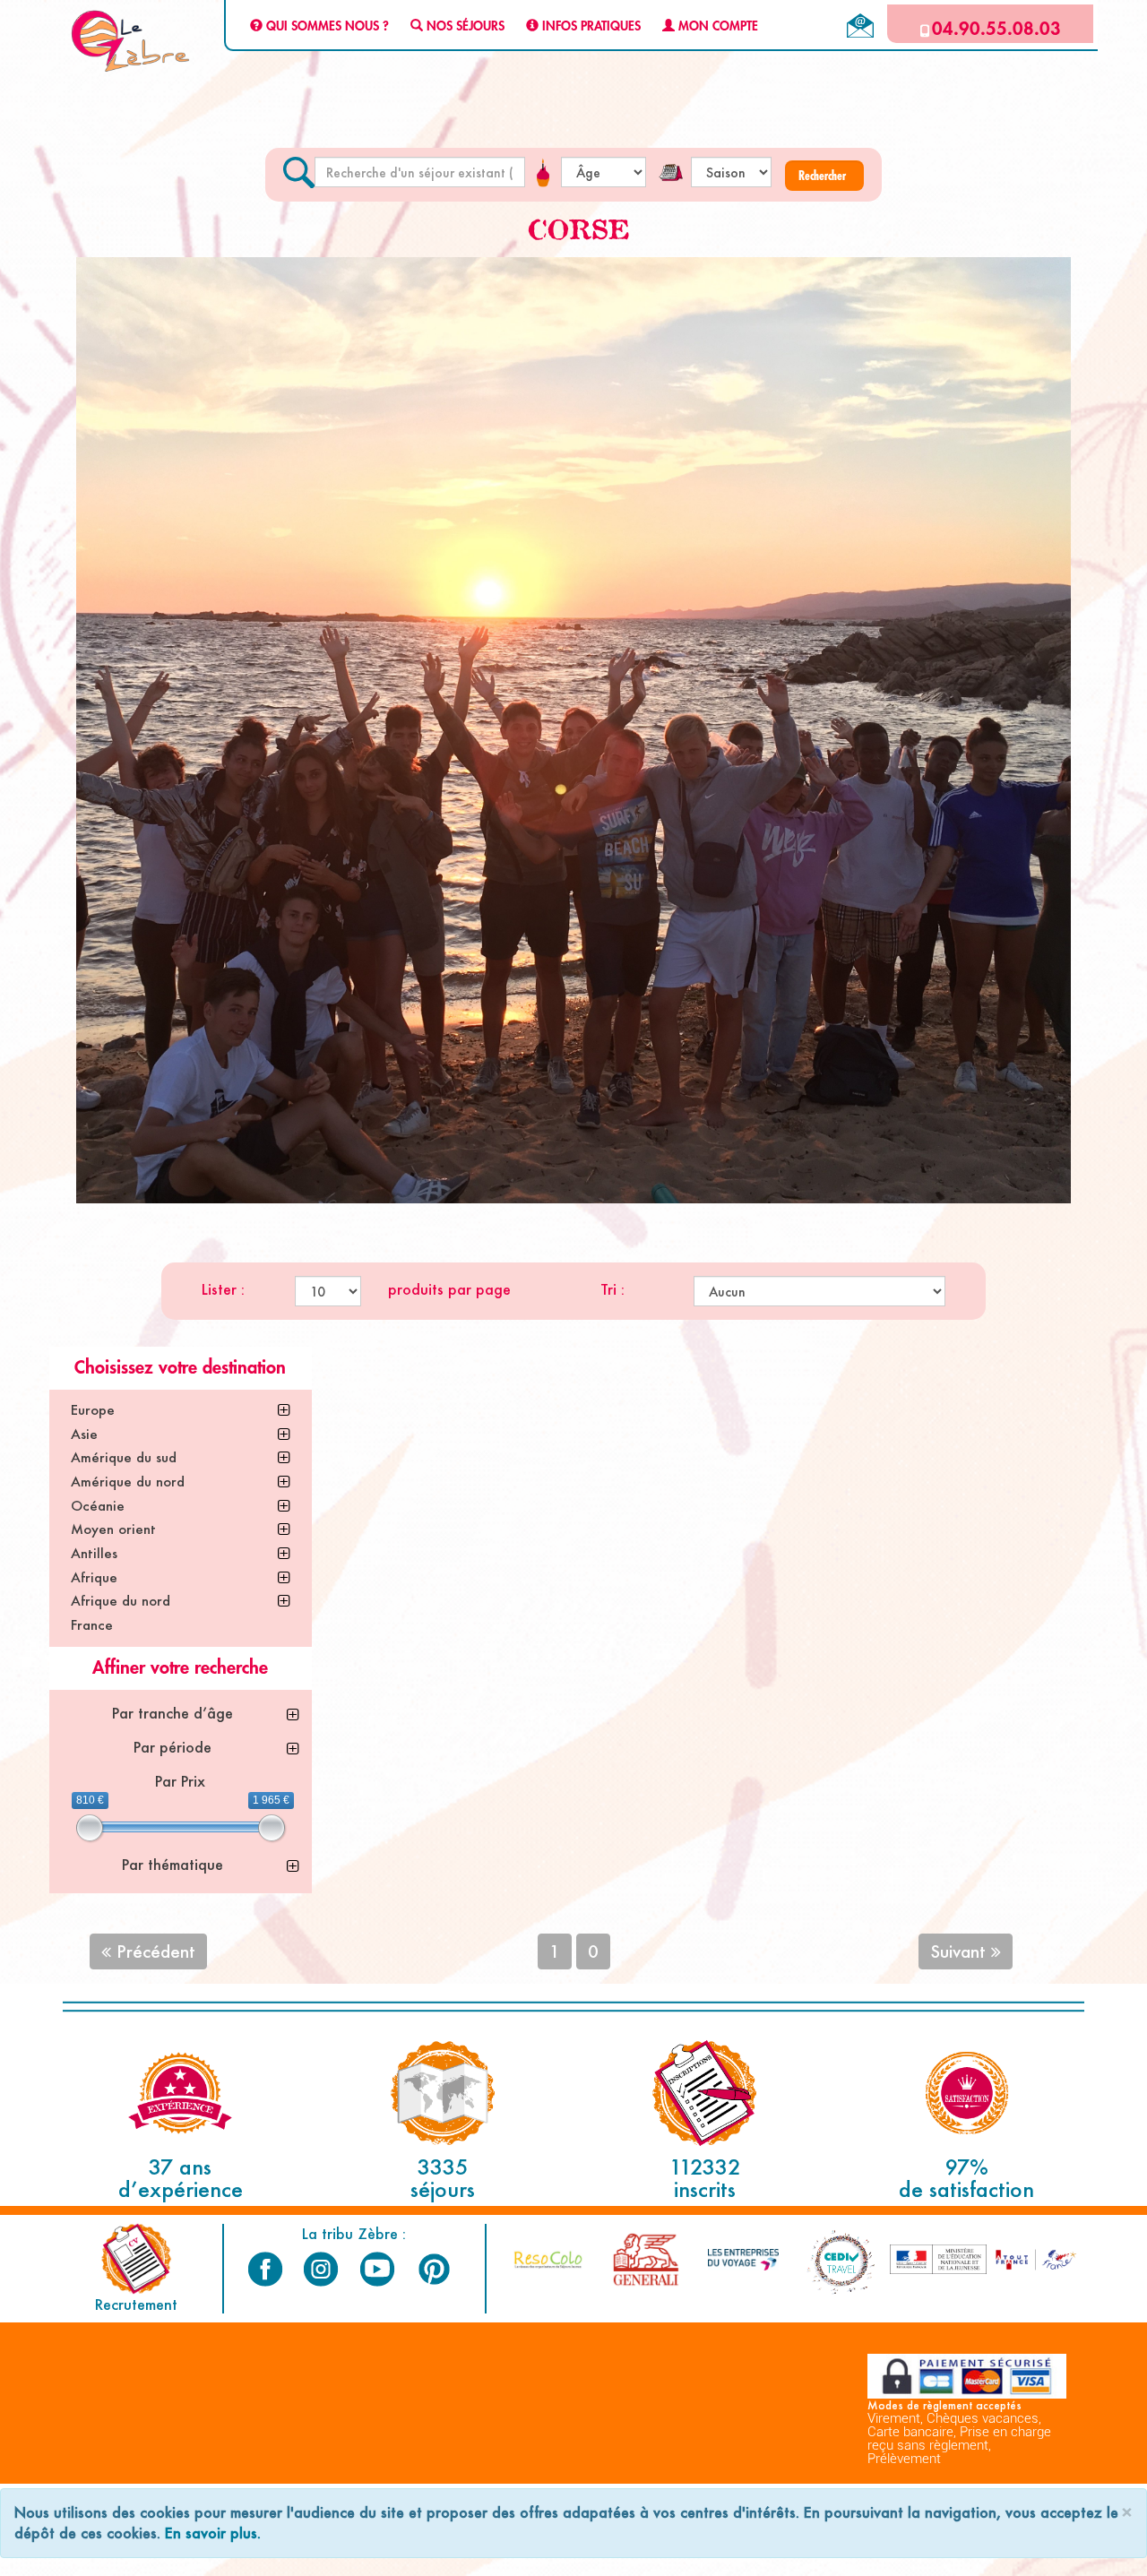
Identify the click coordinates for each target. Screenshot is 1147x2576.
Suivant (961, 1951)
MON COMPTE (716, 27)
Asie (84, 1434)
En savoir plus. (213, 2533)
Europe (93, 1410)
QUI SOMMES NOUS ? (326, 27)
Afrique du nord (121, 1601)
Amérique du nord (128, 1482)
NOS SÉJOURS (464, 27)
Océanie (98, 1506)
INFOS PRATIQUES (590, 27)
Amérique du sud (124, 1457)
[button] (824, 176)
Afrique (94, 1577)
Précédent (153, 1951)
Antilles (94, 1553)
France (92, 1625)
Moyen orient (113, 1529)
